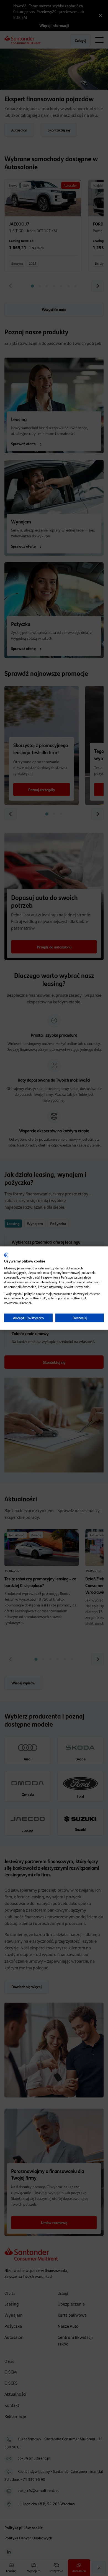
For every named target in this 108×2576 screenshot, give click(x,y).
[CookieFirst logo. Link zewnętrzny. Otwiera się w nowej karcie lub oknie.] (6, 1255)
